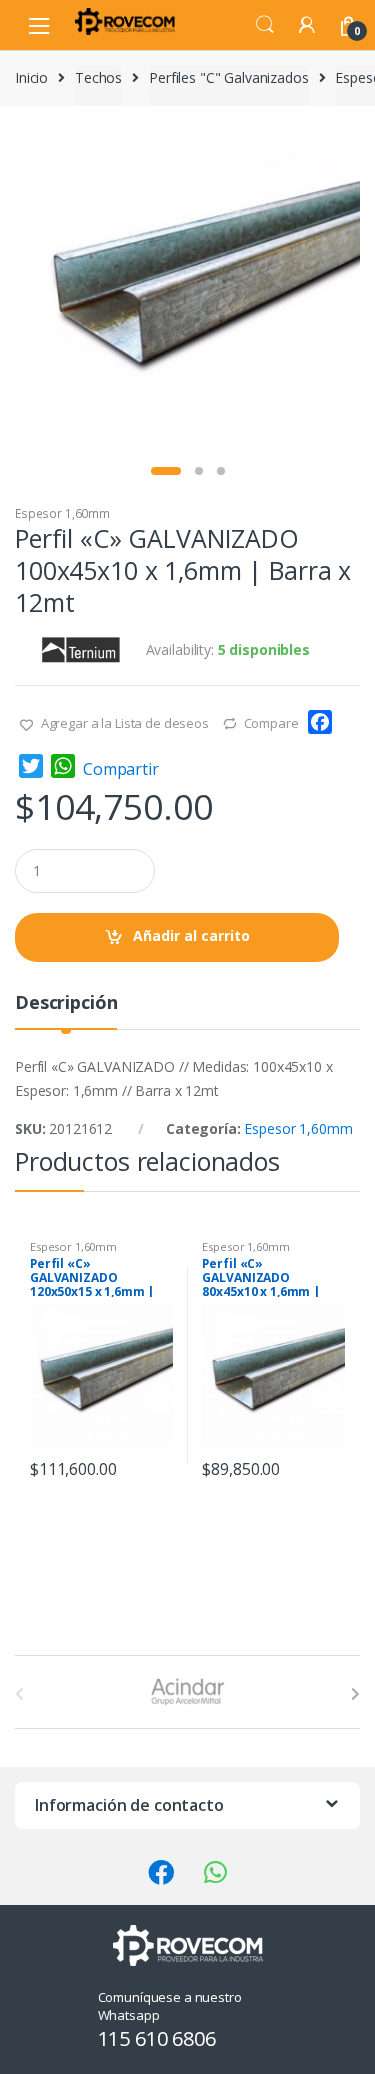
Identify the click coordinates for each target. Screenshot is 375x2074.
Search (265, 25)
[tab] (66, 1010)
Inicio (31, 77)
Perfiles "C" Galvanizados (229, 77)
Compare (271, 723)
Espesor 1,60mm (62, 513)
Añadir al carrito (191, 935)
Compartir (121, 769)
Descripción (66, 1003)
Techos (98, 77)
